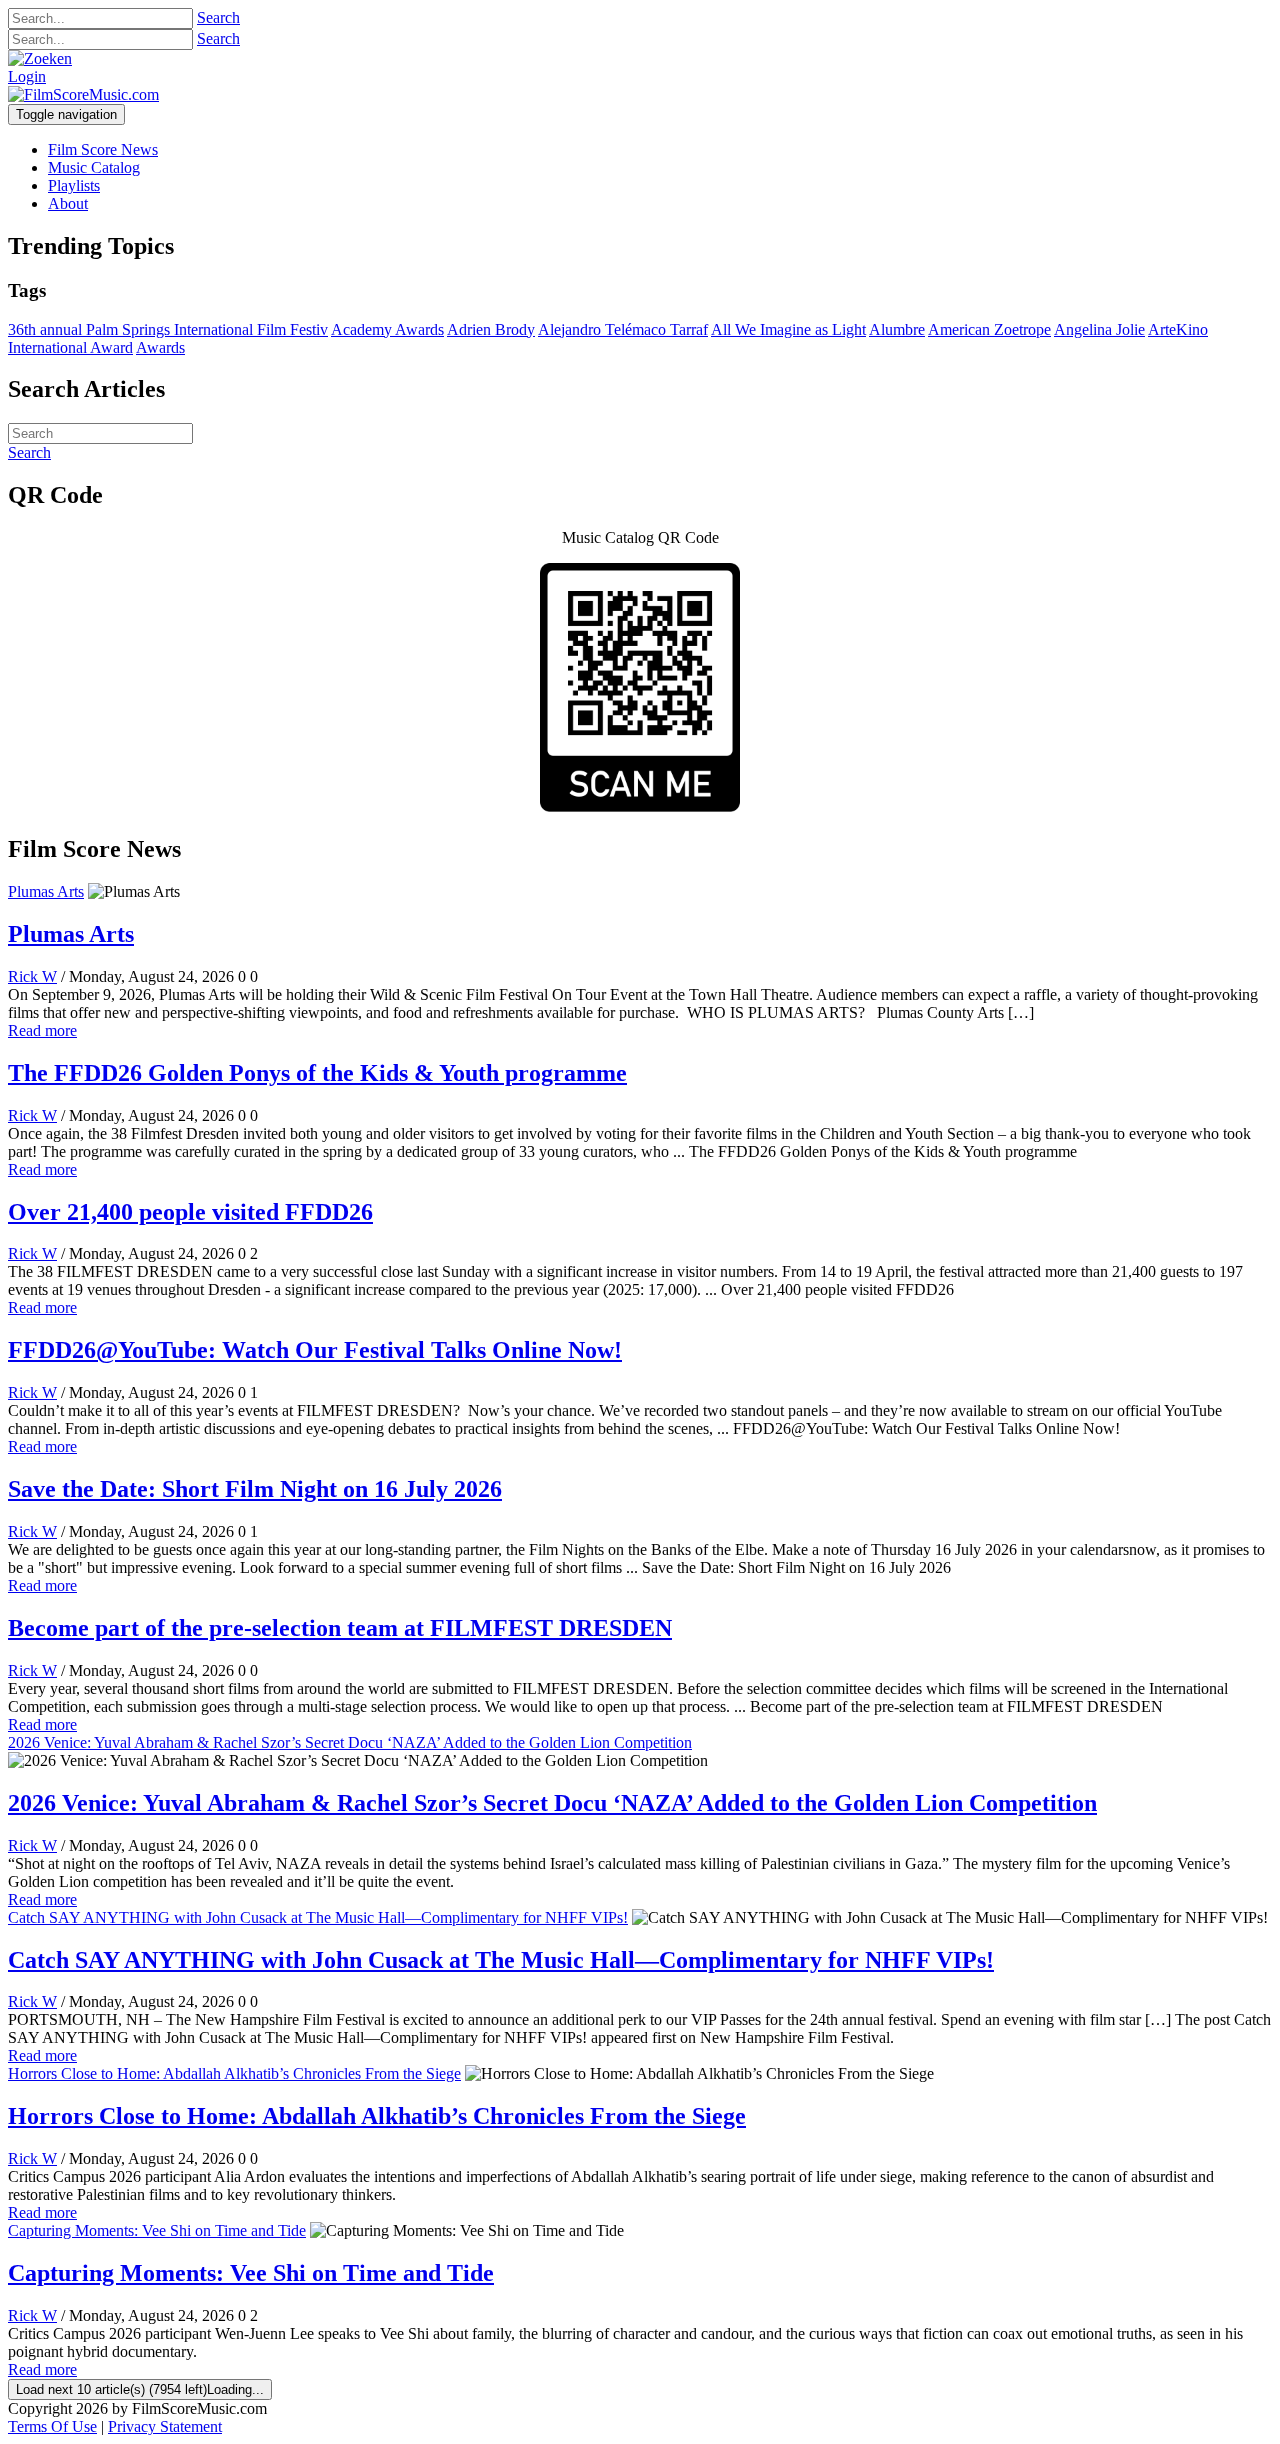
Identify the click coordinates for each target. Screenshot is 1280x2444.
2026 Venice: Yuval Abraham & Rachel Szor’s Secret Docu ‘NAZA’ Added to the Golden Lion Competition (350, 1742)
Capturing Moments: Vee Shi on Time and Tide (157, 2230)
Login (27, 76)
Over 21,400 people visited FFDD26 (190, 1212)
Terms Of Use (52, 2426)
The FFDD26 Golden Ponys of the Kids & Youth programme (317, 1073)
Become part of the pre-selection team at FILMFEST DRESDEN (340, 1628)
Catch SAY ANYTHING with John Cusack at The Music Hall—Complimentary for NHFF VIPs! (318, 1917)
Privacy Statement (165, 2426)
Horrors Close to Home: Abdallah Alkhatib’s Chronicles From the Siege (234, 2073)
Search (218, 17)
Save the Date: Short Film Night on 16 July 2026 (255, 1489)
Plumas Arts (46, 891)
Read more (42, 1030)
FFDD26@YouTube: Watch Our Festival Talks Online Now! (315, 1350)
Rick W (32, 976)
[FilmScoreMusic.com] (83, 94)
